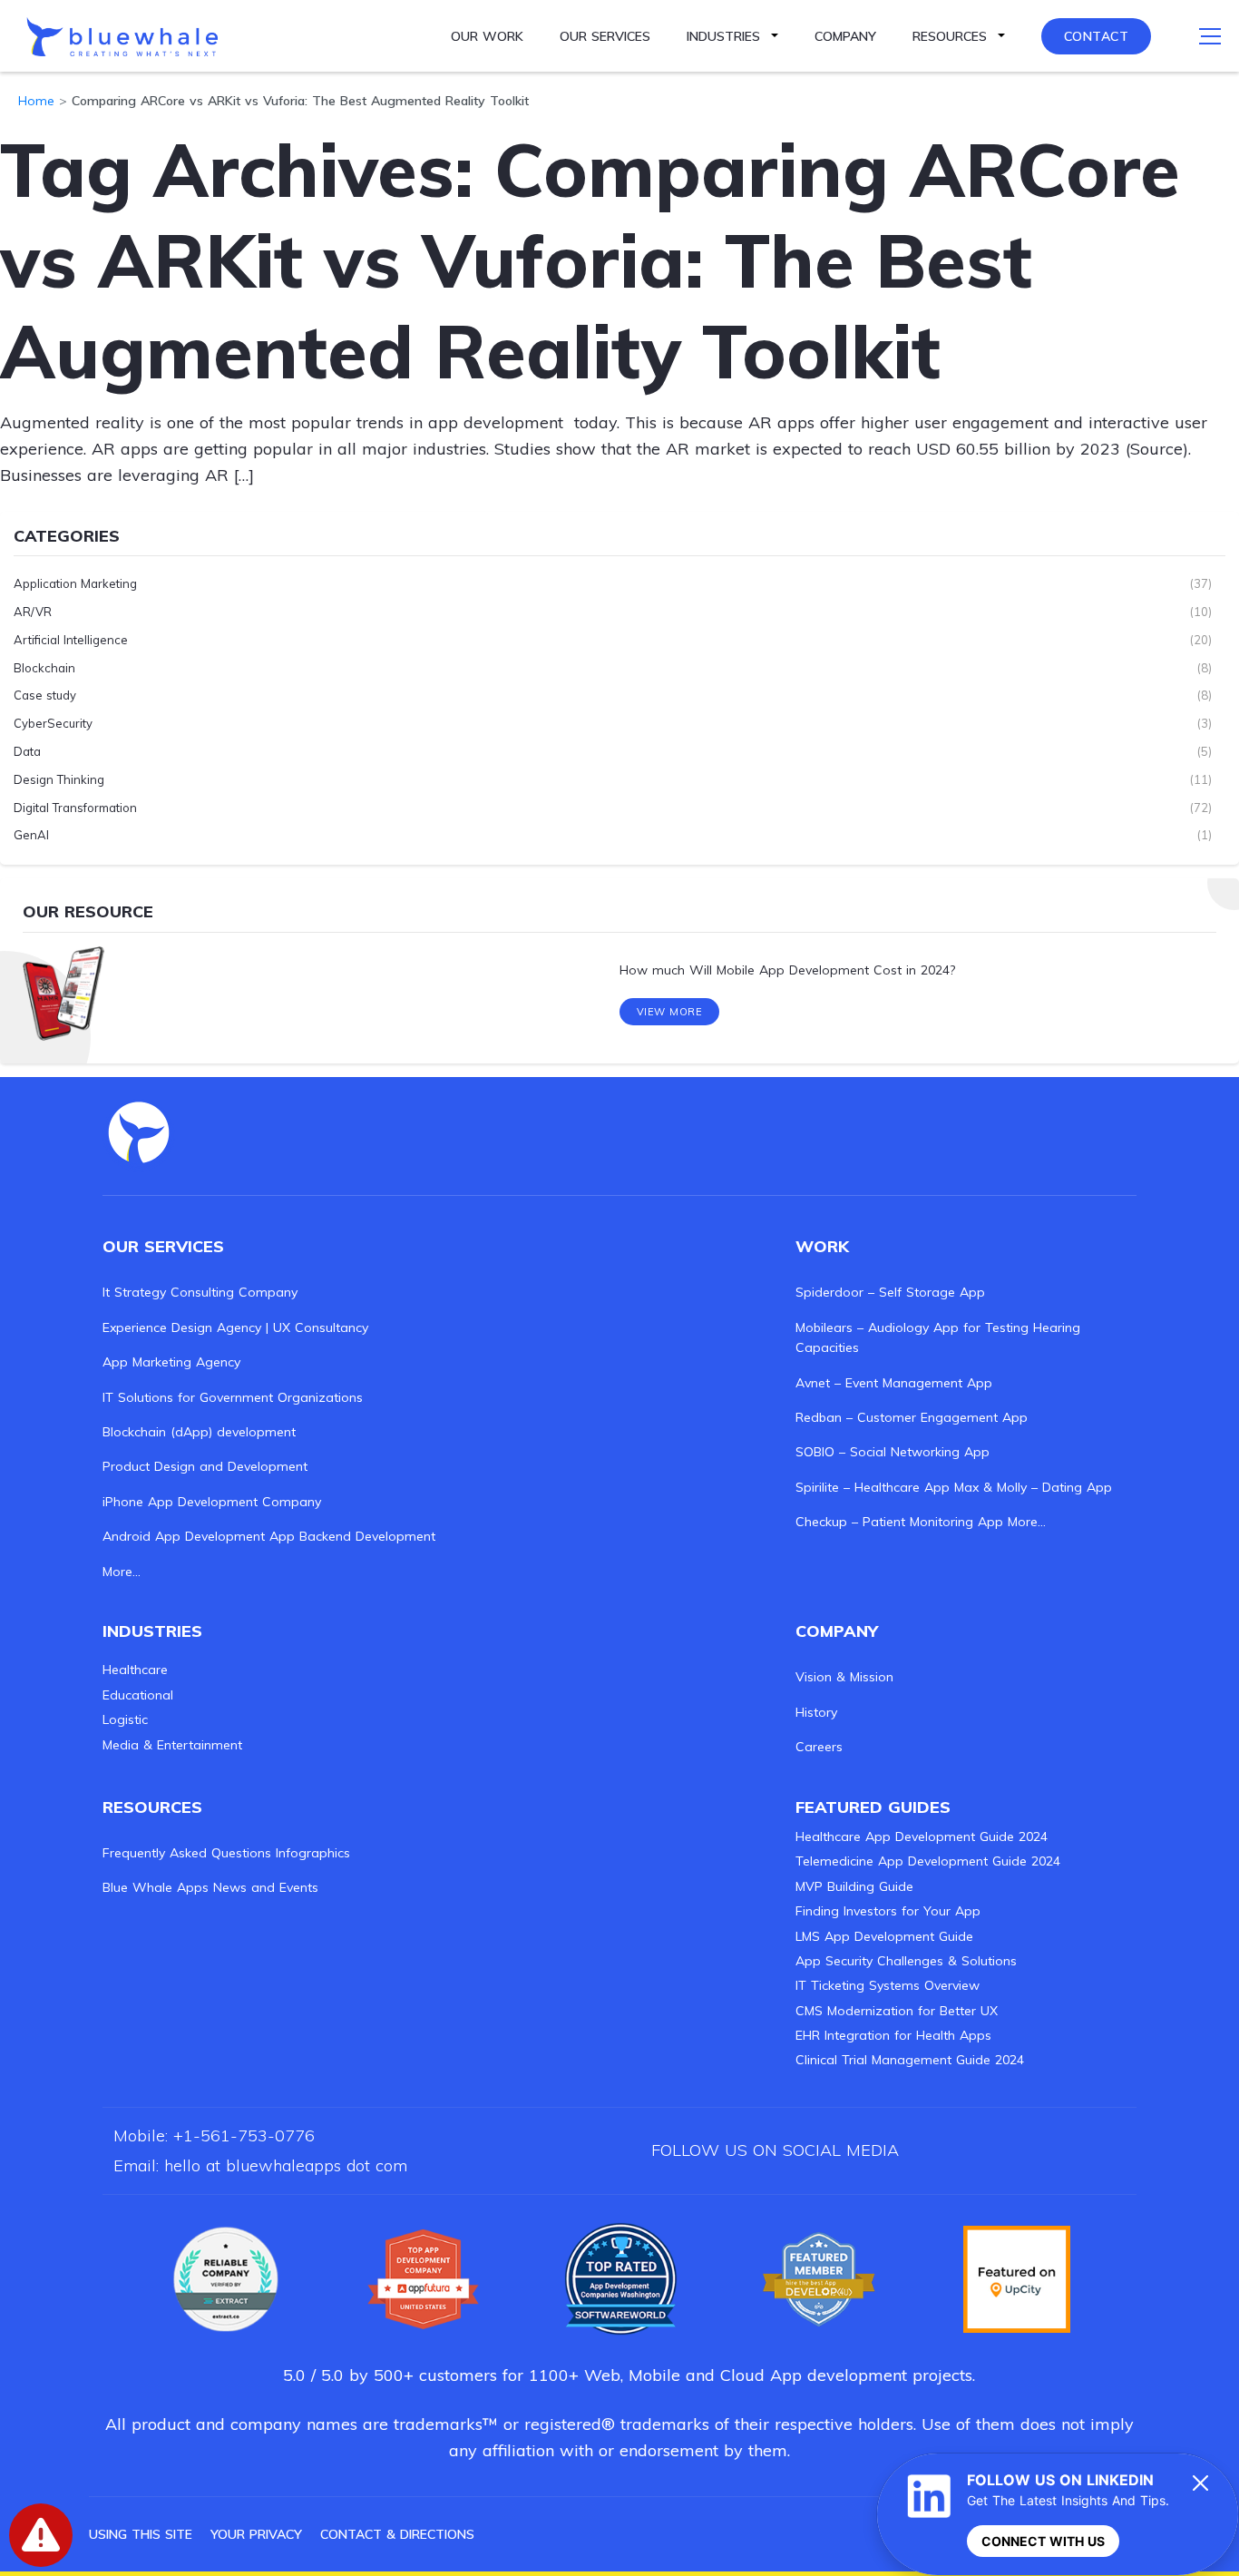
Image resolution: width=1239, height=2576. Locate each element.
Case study (45, 695)
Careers (819, 1747)
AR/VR (33, 612)
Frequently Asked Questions (187, 1853)
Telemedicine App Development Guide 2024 (928, 1861)
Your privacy (256, 2534)
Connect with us (1043, 2541)
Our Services (605, 36)
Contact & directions (397, 2534)
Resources (950, 36)
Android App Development (184, 1536)
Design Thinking (59, 779)
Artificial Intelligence (71, 640)
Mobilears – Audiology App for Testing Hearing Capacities (938, 1337)
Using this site (141, 2534)
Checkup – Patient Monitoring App (899, 1522)
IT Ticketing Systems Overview (888, 1985)
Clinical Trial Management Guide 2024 (910, 2060)
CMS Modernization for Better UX (897, 2011)
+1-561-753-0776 (244, 2135)
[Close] (1201, 2483)
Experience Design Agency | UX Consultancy (235, 1327)
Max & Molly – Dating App (1033, 1487)
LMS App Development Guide (884, 1936)
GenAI (31, 835)
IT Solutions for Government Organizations (233, 1397)
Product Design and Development (205, 1466)
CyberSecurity (53, 723)
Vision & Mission (844, 1677)
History (816, 1712)
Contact (1097, 36)
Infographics (313, 1853)
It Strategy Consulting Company (200, 1292)
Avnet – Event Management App (894, 1383)
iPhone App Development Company (212, 1502)
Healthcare (135, 1670)
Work (822, 1246)
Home (36, 101)
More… (122, 1572)
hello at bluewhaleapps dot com (286, 2165)
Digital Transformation (75, 808)
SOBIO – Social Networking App (893, 1452)
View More (670, 1012)
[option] (619, 971)
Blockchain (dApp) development (199, 1432)
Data (27, 751)
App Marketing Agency (171, 1362)
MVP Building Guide (854, 1886)
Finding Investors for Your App (888, 1911)
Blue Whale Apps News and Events (210, 1887)
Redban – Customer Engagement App (912, 1417)
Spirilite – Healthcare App (873, 1487)
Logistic (125, 1719)
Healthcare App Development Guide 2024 (922, 1837)
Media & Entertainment (172, 1745)
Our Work (487, 36)
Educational (138, 1695)
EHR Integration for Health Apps (893, 2035)
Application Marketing (75, 583)
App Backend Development (352, 1536)
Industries (723, 36)
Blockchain (44, 668)
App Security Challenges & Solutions (906, 1961)
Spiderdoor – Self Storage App (890, 1292)
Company (845, 36)
